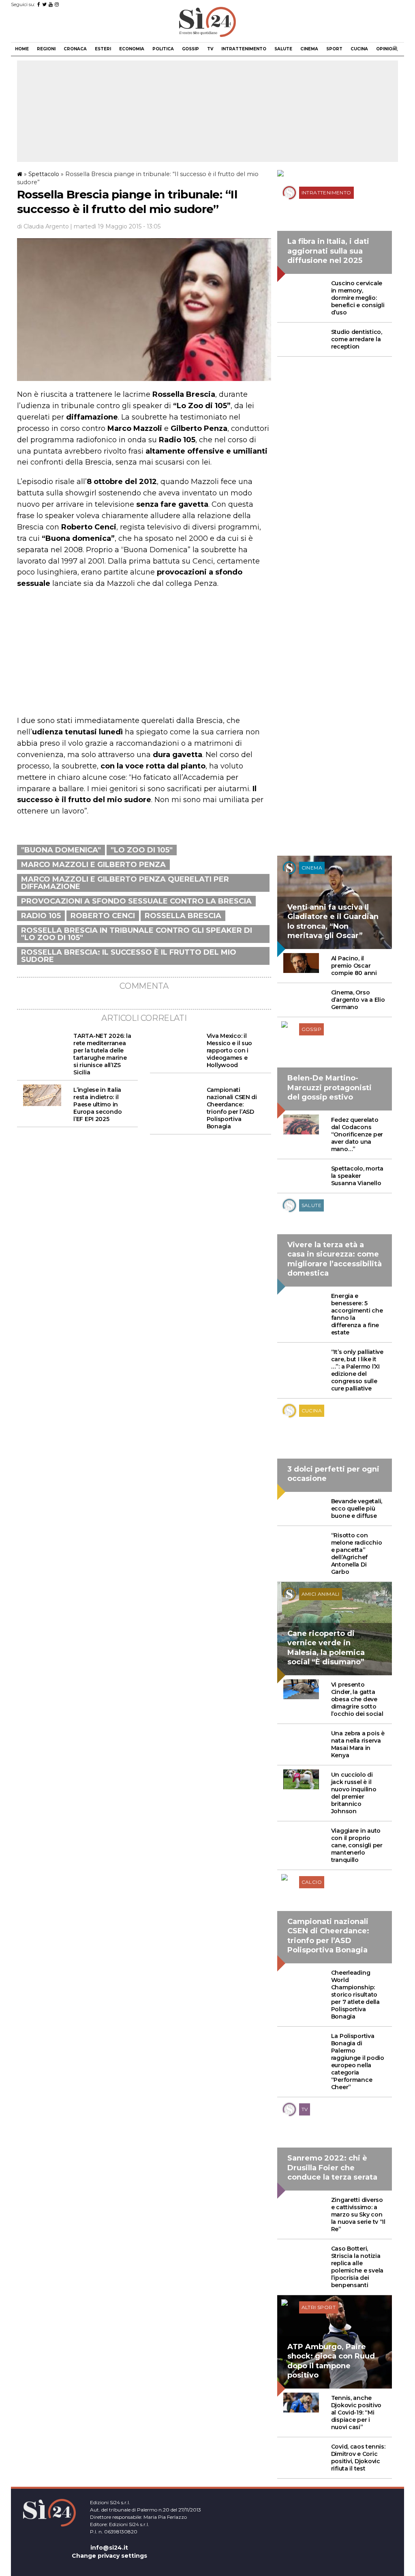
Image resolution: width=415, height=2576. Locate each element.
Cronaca (75, 49)
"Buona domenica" (61, 850)
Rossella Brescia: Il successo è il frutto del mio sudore (129, 956)
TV (210, 49)
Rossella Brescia (183, 916)
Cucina (359, 49)
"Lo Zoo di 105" (142, 850)
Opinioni (386, 49)
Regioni (46, 49)
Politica (163, 49)
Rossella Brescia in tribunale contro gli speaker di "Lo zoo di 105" (137, 934)
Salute (283, 49)
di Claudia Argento (43, 226)
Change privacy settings (109, 2556)
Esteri (103, 49)
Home (22, 49)
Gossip (190, 49)
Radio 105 (41, 916)
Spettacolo (44, 174)
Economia (132, 49)
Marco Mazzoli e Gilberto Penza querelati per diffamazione (125, 883)
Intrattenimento (244, 49)
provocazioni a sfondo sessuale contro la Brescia (136, 901)
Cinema (309, 49)
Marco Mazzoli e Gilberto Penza (93, 865)
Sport (334, 49)
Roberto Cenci (103, 916)
